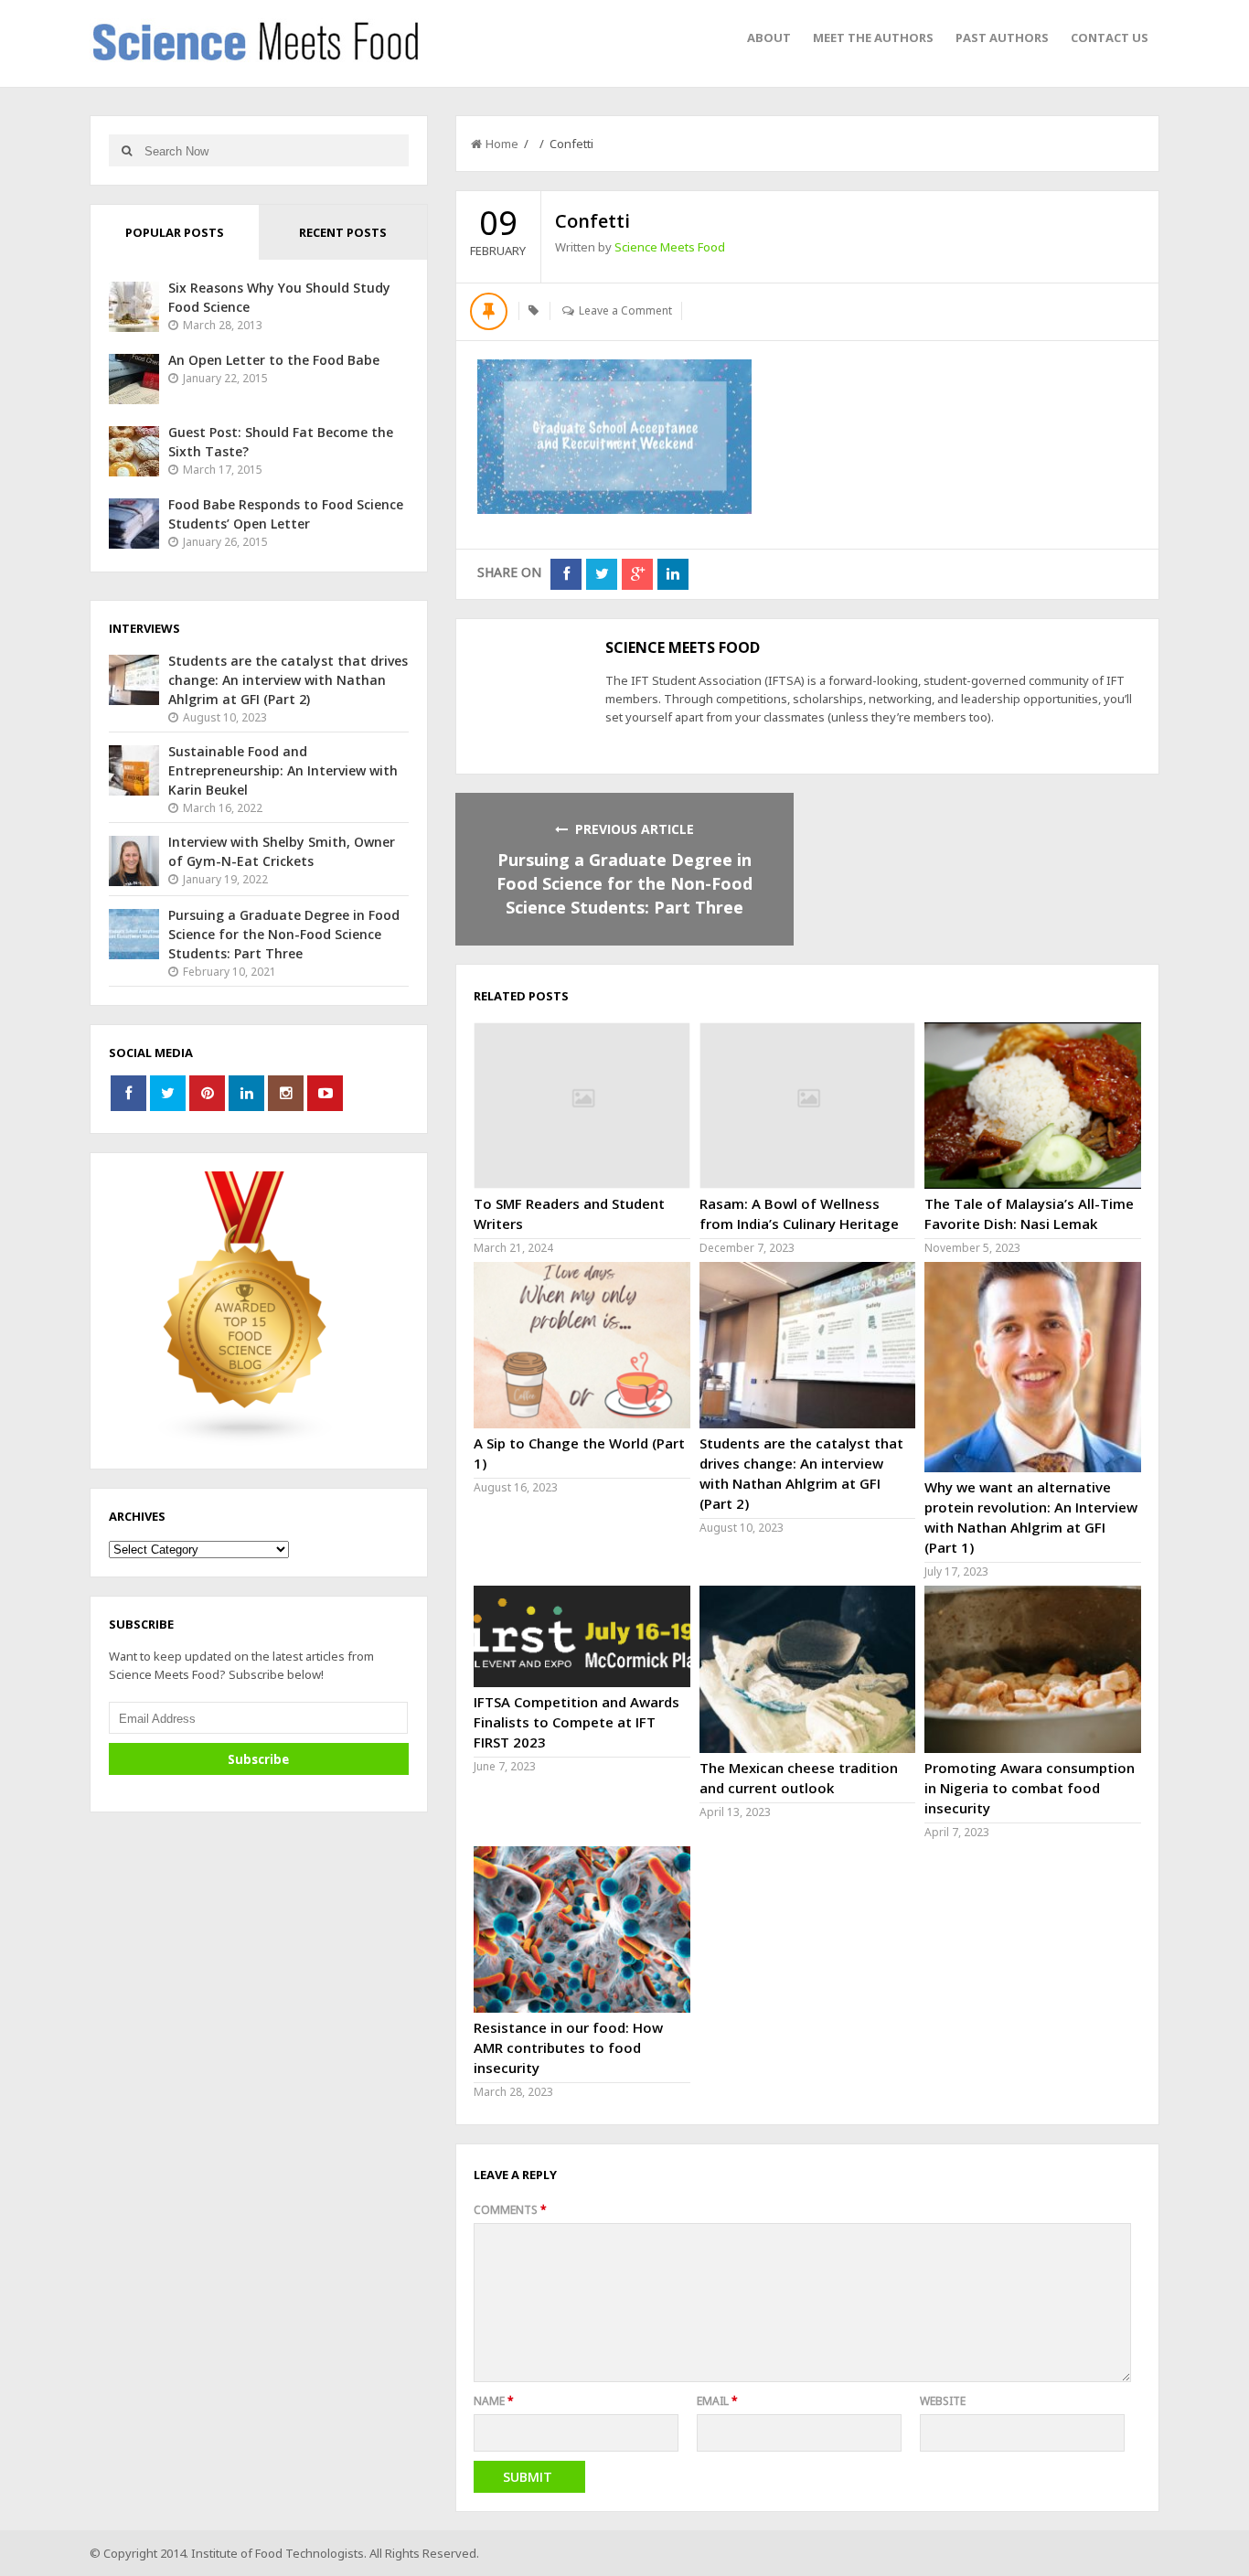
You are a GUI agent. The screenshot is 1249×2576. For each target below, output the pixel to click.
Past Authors (1002, 37)
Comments (510, 2210)
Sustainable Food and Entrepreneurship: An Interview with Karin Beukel (283, 770)
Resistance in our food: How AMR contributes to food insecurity (568, 2047)
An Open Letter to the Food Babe (274, 360)
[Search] (127, 150)
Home (502, 144)
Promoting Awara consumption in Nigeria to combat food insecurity (1030, 1788)
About (769, 37)
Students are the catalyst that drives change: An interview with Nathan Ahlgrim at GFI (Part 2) (288, 680)
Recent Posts (343, 232)
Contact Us (1110, 37)
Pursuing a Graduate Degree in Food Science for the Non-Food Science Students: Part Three (624, 883)
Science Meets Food (670, 247)
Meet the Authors (873, 37)
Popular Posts (175, 232)
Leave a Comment (625, 310)
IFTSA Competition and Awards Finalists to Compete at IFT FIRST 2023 (576, 1722)
